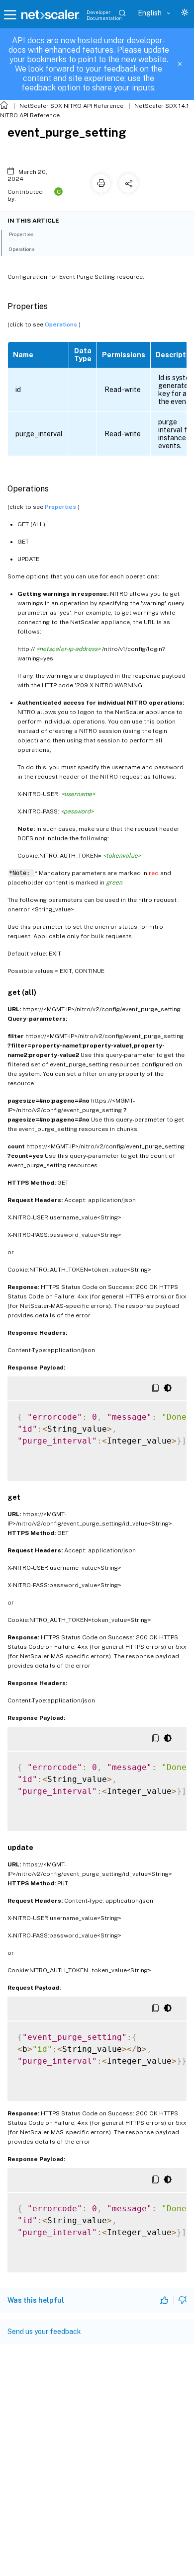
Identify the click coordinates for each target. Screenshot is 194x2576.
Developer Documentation (104, 15)
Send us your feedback (44, 2332)
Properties (61, 507)
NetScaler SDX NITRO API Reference (71, 106)
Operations (62, 324)
